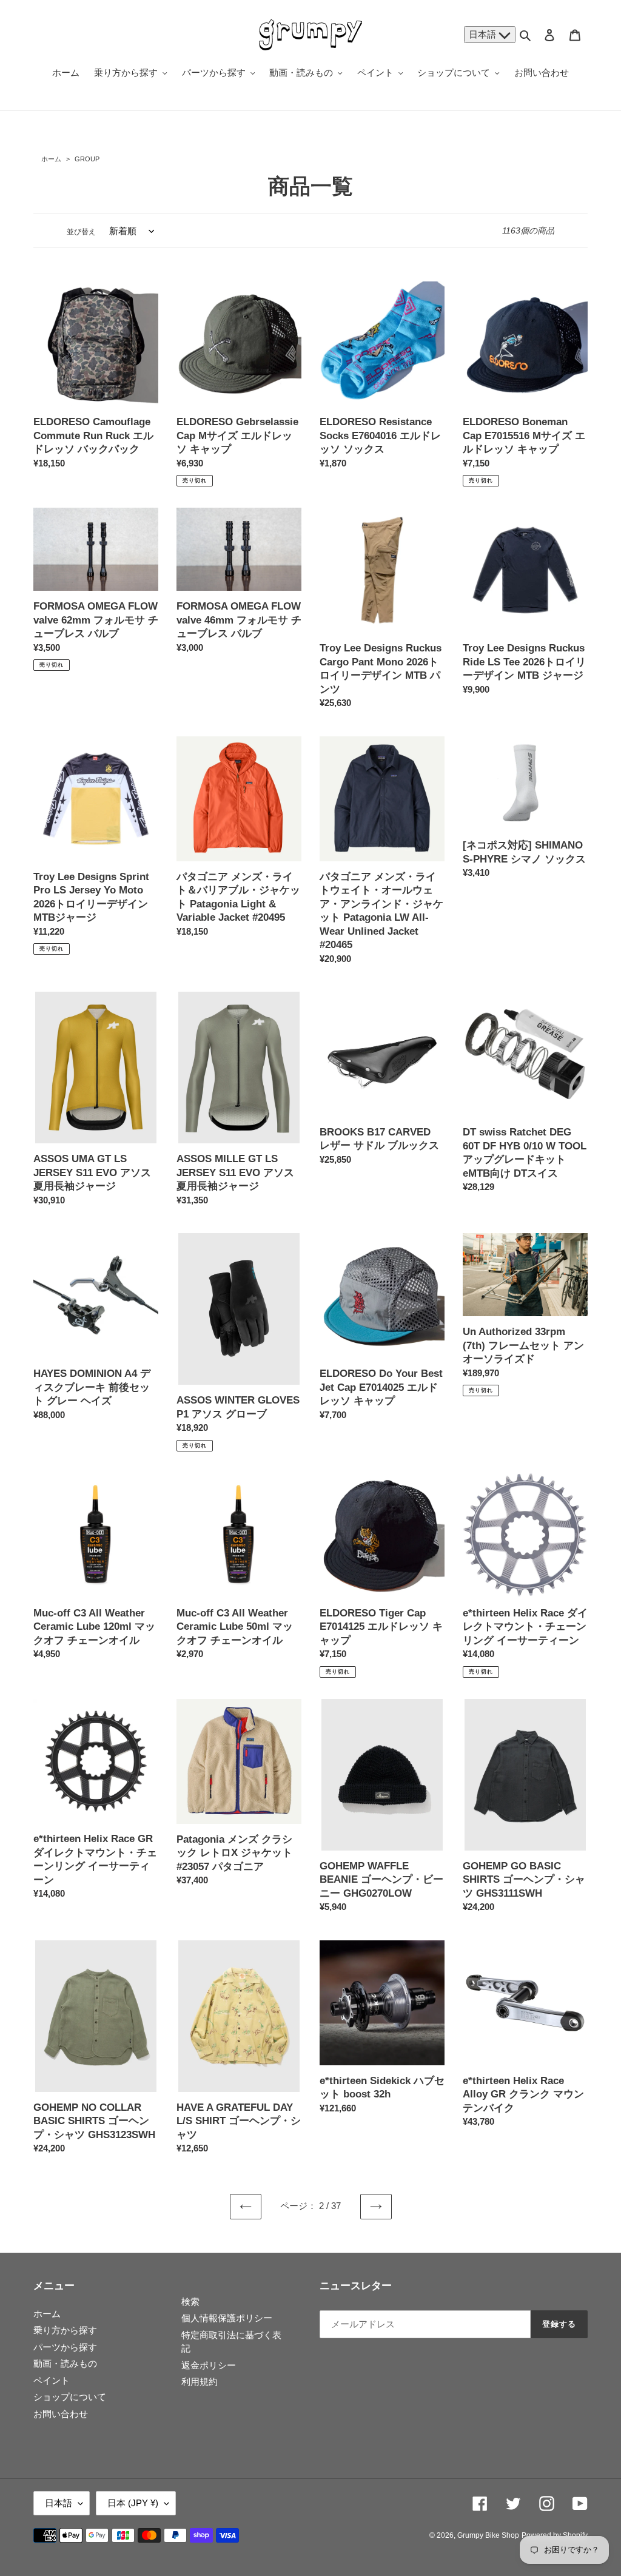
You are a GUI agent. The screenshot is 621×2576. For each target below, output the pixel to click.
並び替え (81, 232)
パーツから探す (65, 2347)
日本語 (484, 34)
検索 (190, 2302)
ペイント (52, 2380)
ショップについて (70, 2397)
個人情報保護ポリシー (227, 2318)
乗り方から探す (65, 2330)
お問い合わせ (61, 2414)
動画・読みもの (65, 2363)
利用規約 (200, 2382)
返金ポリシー (209, 2365)
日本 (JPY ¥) (133, 2503)
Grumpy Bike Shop (488, 2535)
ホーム (51, 159)
